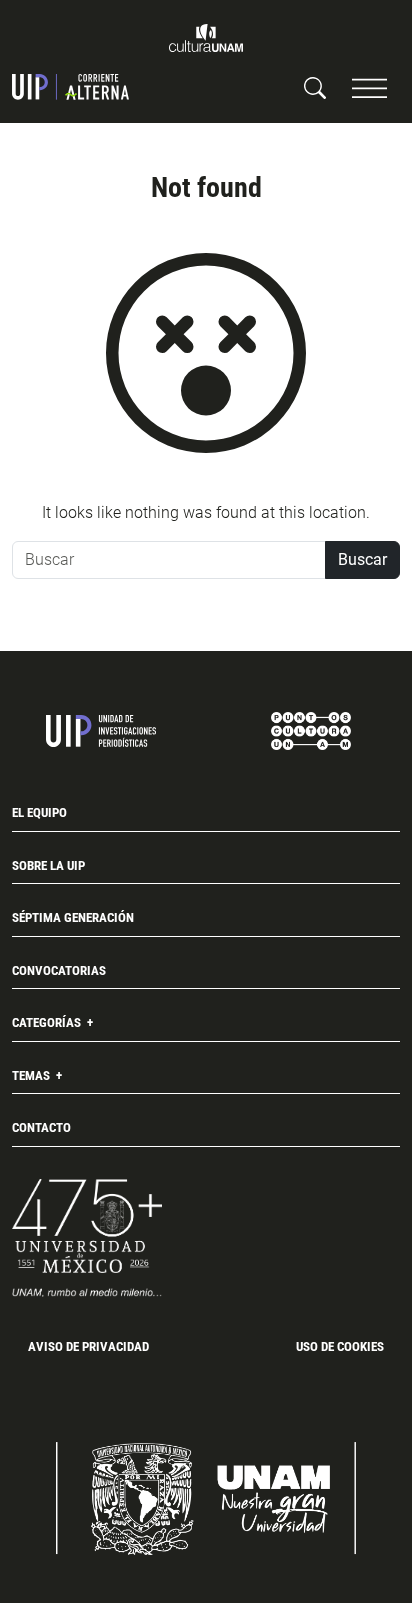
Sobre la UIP (48, 865)
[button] (369, 87)
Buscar (362, 559)
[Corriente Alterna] (70, 87)
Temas (32, 1075)
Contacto (41, 1127)
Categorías (48, 1022)
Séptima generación (73, 917)
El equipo (39, 812)
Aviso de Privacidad (88, 1346)
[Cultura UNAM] (206, 38)
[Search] (315, 87)
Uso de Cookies (340, 1346)
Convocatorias (59, 970)
